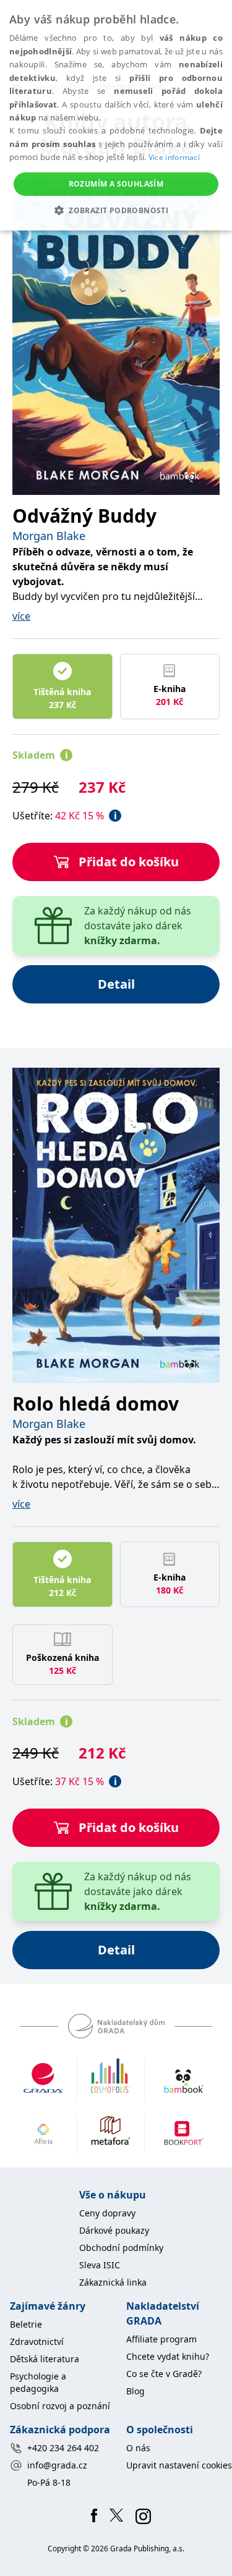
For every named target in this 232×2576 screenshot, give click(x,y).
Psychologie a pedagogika (38, 2382)
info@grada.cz (57, 2465)
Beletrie (26, 2324)
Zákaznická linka (113, 2282)
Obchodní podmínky (121, 2248)
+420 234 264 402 (63, 2448)
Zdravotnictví (37, 2342)
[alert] (116, 115)
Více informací (174, 157)
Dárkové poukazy (114, 2230)
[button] (116, 210)
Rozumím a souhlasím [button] (116, 184)
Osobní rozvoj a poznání (60, 2406)
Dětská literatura (45, 2359)
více (21, 616)
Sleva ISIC (100, 2265)
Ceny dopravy (107, 2213)
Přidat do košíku (129, 862)
